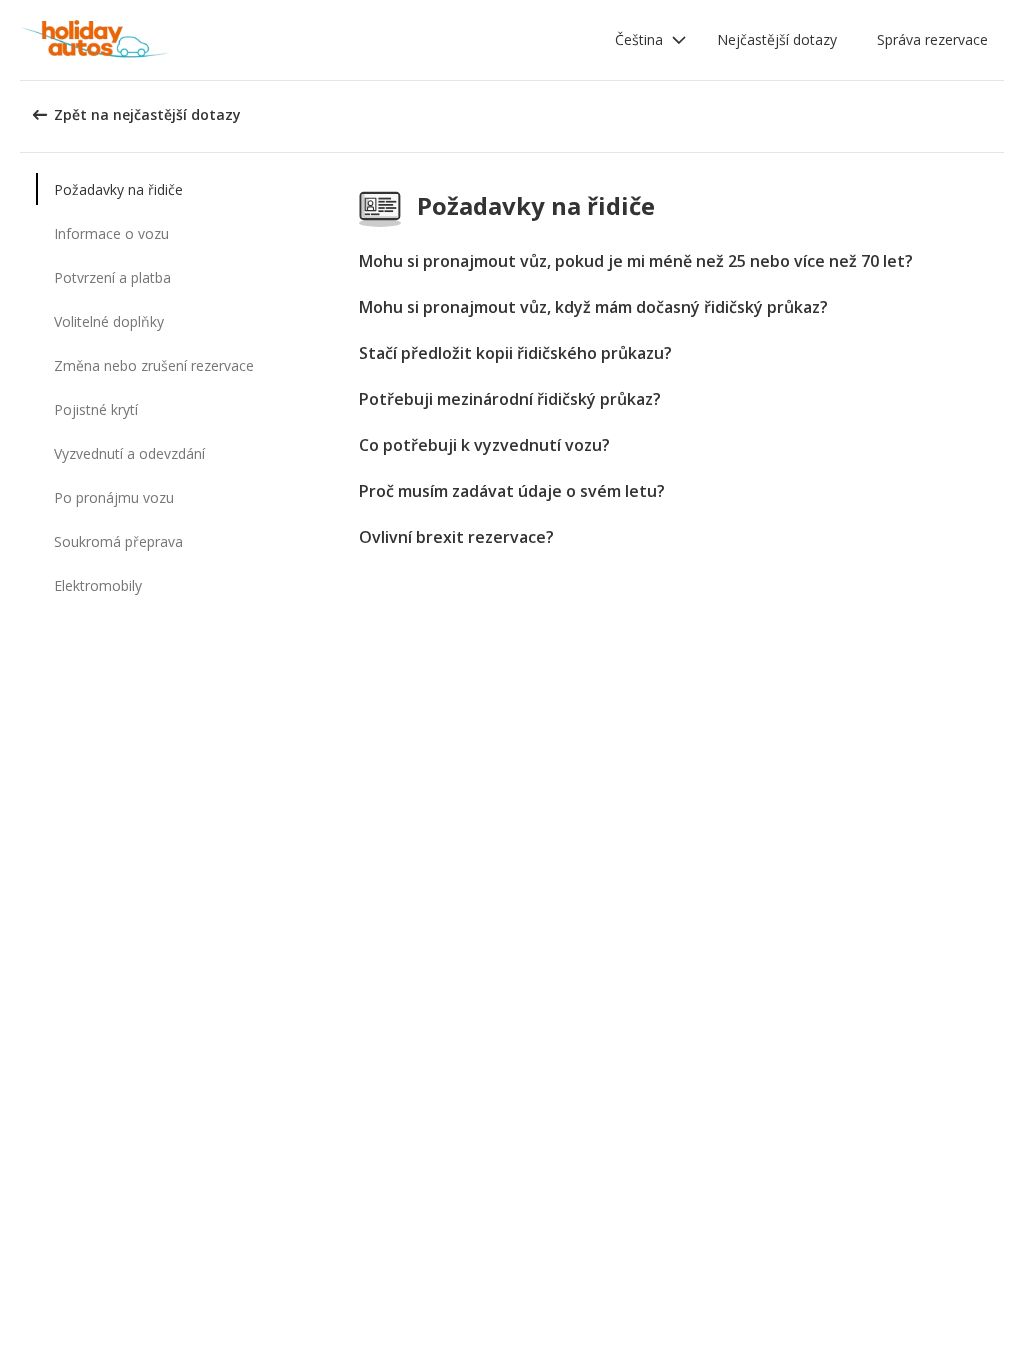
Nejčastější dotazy (777, 39)
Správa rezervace (932, 39)
